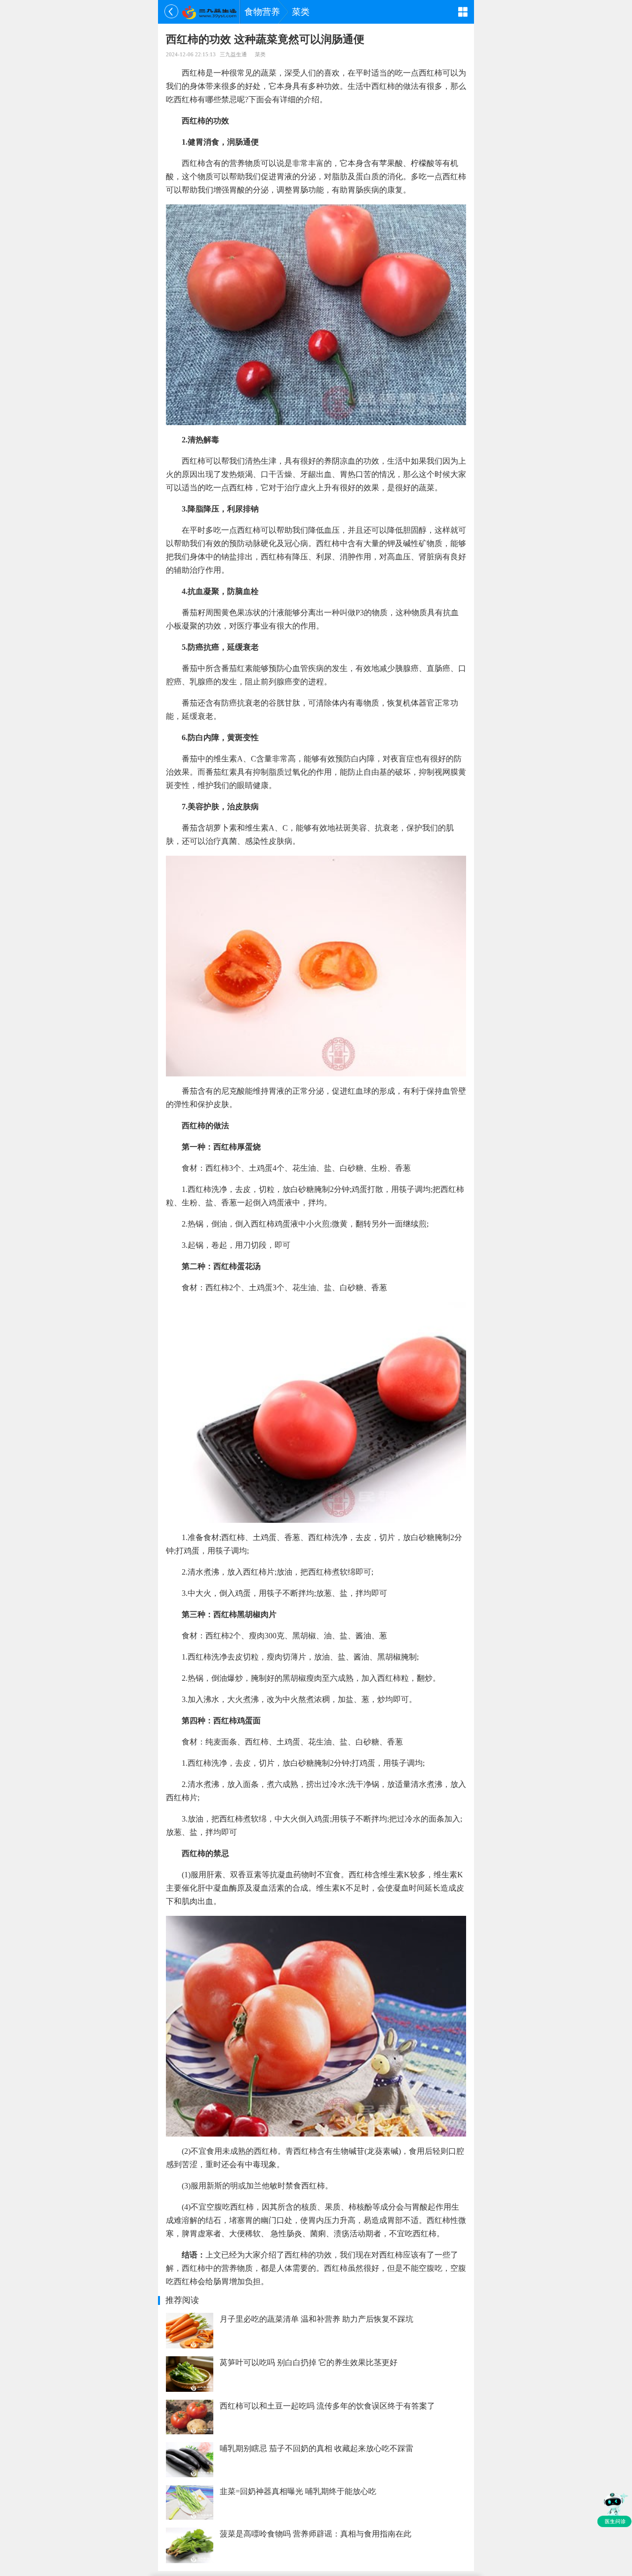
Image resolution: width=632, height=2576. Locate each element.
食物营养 (262, 12)
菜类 (301, 12)
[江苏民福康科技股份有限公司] (209, 12)
